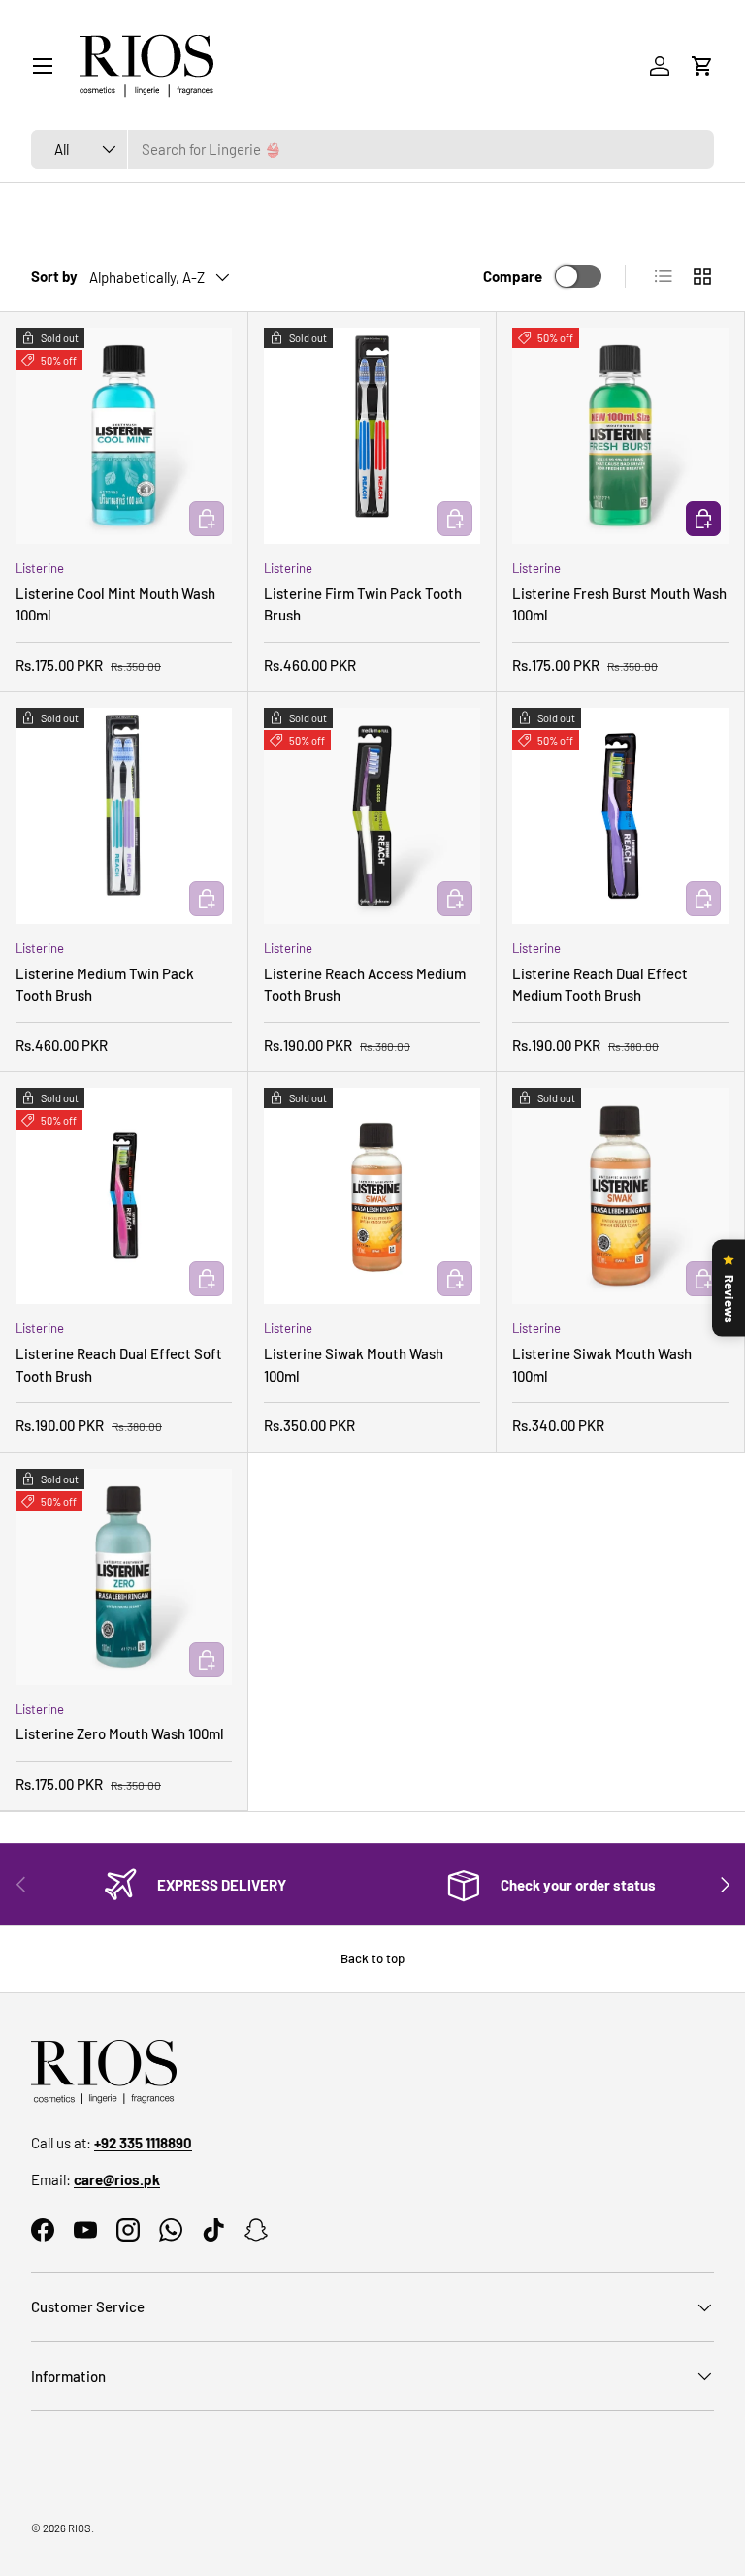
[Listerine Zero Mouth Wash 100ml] (124, 1577)
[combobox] (372, 149)
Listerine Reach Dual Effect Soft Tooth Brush (119, 1365)
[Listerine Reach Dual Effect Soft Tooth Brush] (124, 1196)
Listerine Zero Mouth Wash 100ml (120, 1733)
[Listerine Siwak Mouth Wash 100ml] (372, 1196)
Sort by (54, 276)
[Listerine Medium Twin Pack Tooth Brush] (124, 816)
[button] (702, 66)
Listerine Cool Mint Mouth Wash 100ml (115, 604)
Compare (513, 276)
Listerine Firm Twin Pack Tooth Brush (363, 604)
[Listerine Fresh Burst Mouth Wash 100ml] (620, 436)
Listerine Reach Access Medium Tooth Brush (365, 985)
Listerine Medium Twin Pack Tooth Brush (105, 985)
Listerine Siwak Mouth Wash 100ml (354, 1365)
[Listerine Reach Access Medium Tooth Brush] (372, 816)
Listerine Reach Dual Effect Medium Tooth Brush (600, 985)
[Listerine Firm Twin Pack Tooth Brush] (372, 436)
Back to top (372, 1958)
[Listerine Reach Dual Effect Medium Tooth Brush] (620, 816)
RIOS (80, 2528)
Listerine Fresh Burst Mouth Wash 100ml (619, 604)
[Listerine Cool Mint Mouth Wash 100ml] (124, 436)
